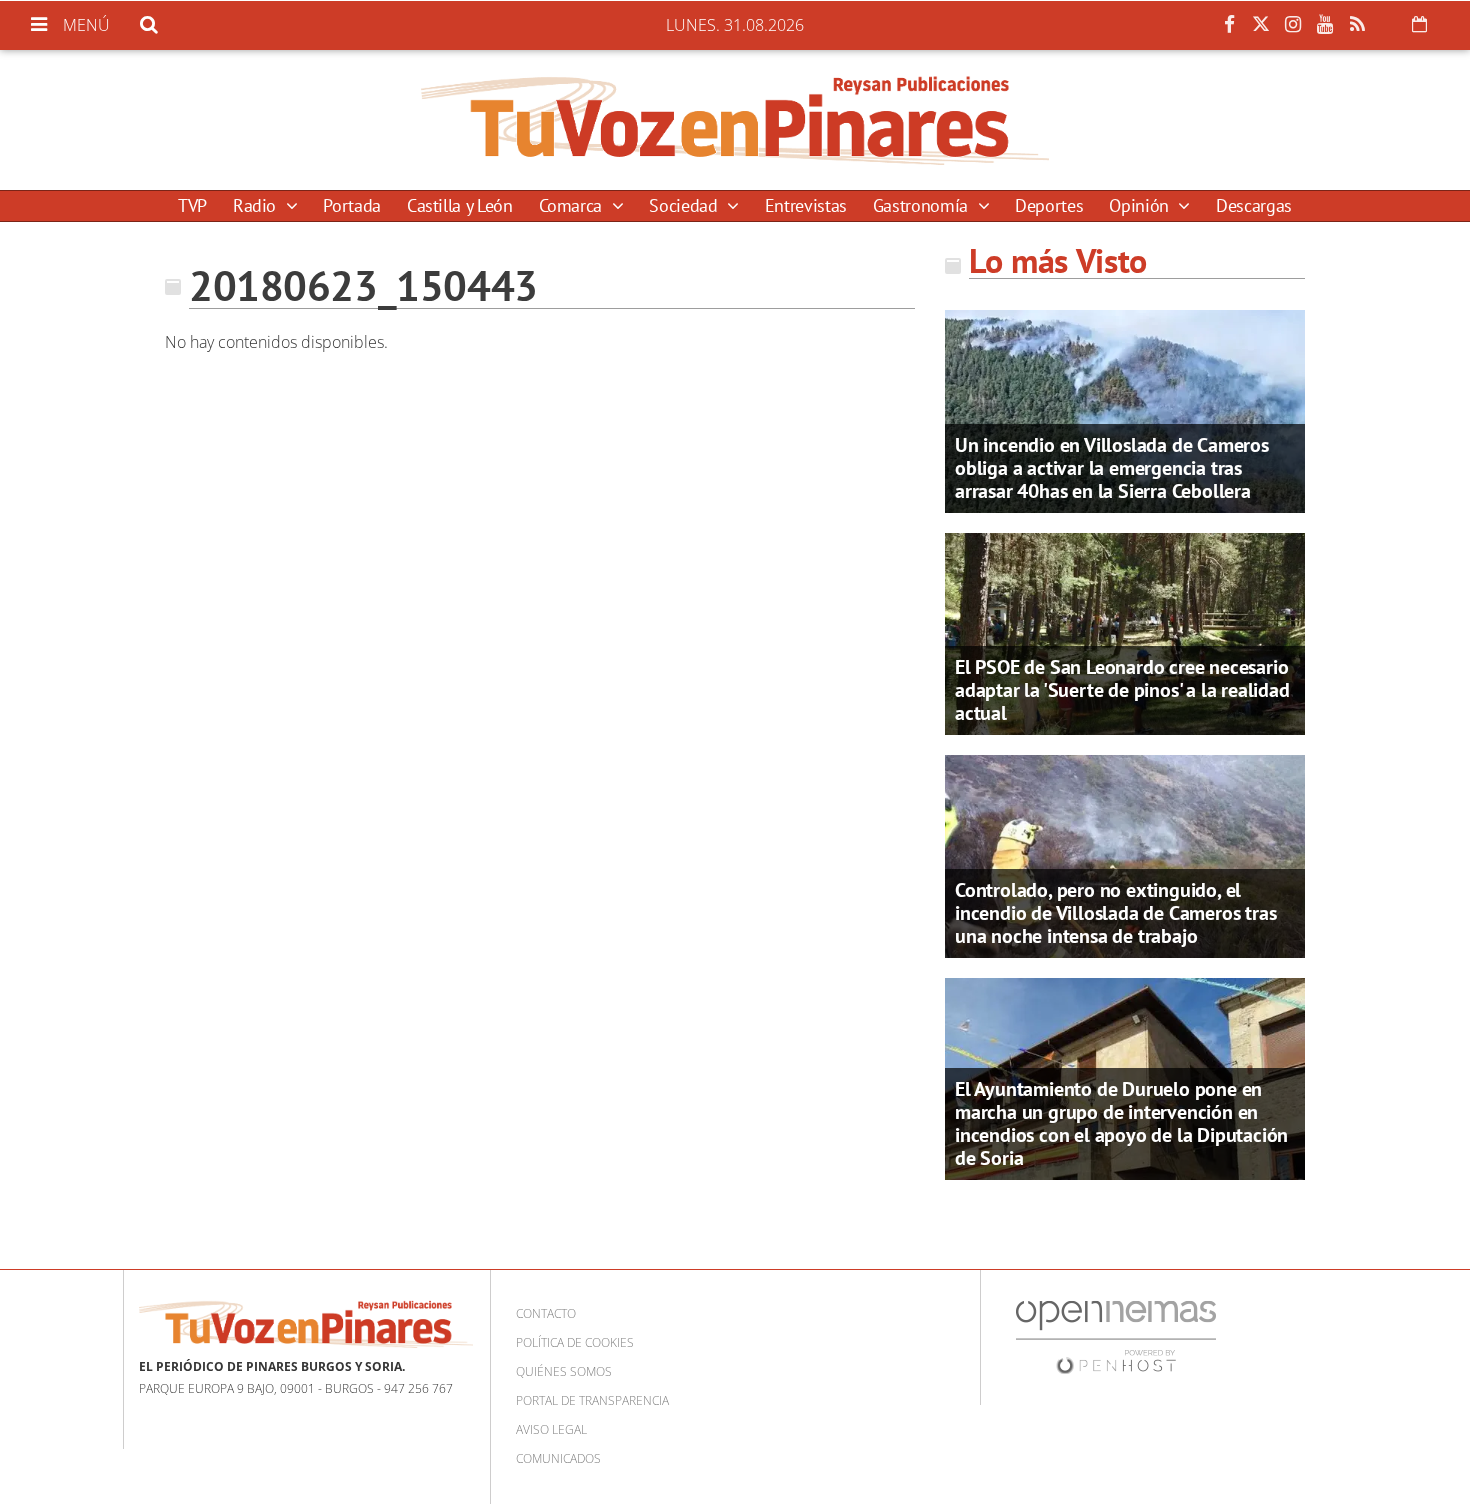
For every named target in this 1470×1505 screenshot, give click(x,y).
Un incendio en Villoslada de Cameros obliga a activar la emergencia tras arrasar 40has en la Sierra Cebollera (1112, 468)
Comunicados (558, 1458)
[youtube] (1325, 25)
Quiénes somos (564, 1371)
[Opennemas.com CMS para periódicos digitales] (1116, 1336)
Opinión (1141, 205)
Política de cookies (575, 1342)
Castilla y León (460, 205)
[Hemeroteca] (1419, 24)
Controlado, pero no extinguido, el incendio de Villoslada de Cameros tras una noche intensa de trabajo (1115, 913)
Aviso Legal (551, 1429)
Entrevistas (806, 205)
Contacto (546, 1313)
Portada (351, 205)
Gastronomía (923, 205)
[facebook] (1229, 25)
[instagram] (1293, 25)
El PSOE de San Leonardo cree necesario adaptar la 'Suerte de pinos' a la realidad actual (1122, 690)
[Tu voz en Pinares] (735, 120)
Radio (257, 205)
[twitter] (1261, 25)
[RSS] (1357, 25)
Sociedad (685, 205)
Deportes (1049, 205)
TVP (192, 205)
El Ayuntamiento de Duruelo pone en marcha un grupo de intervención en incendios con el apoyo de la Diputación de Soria (1121, 1123)
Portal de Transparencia (592, 1400)
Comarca (573, 205)
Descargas (1254, 205)
